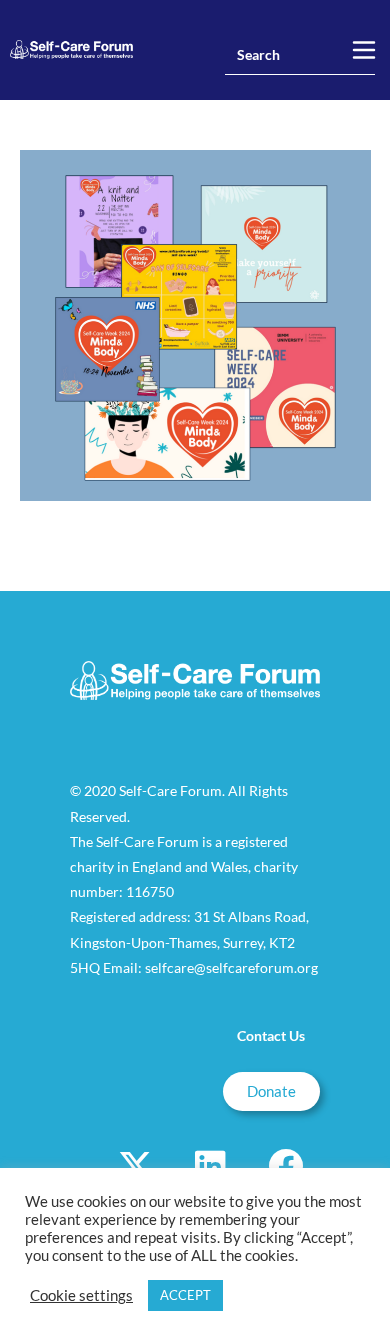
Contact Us (271, 1035)
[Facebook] (285, 1166)
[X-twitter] (135, 1166)
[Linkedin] (210, 1166)
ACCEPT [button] (185, 1295)
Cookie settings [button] (81, 1295)
